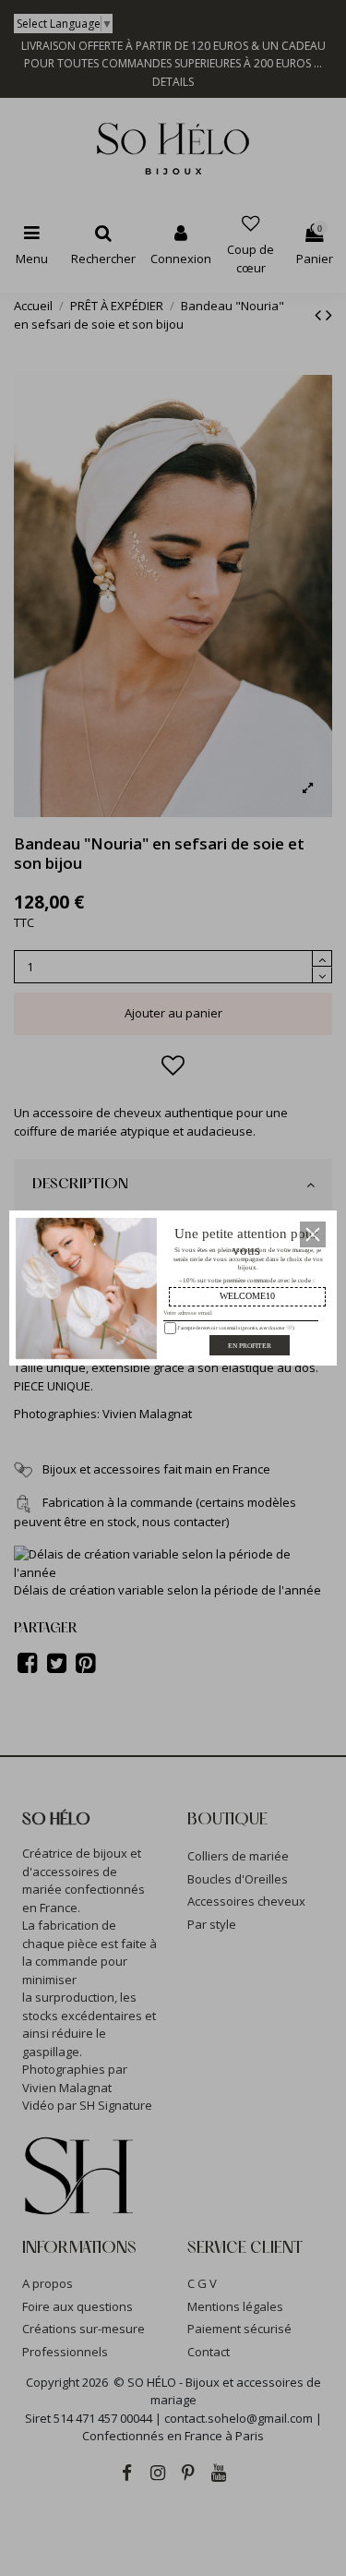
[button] (313, 1234)
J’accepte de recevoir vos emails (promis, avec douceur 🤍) (234, 1327)
